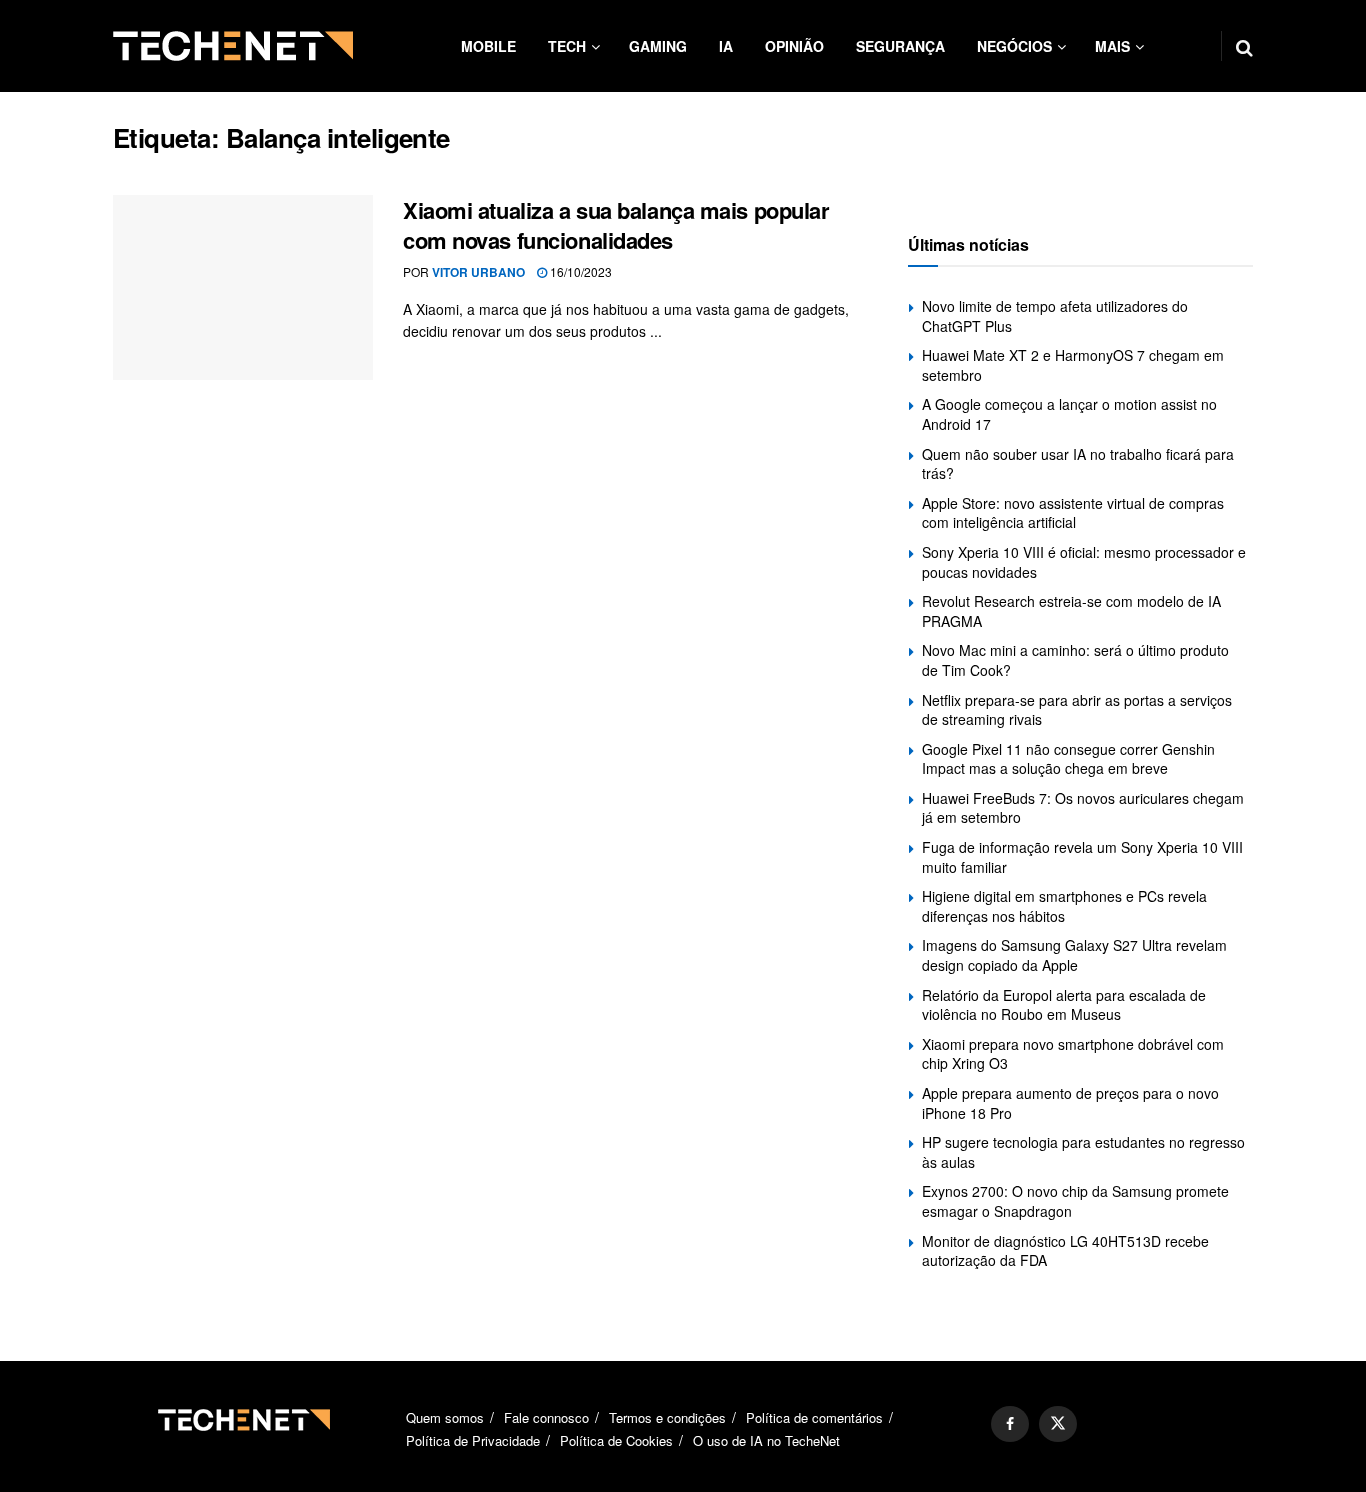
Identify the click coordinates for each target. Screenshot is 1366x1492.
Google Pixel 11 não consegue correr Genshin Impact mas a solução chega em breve (1068, 759)
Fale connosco (546, 1417)
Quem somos (445, 1417)
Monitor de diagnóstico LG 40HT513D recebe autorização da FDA (1065, 1251)
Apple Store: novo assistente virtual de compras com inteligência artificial (1073, 513)
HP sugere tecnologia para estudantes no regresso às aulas (1083, 1152)
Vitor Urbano (478, 272)
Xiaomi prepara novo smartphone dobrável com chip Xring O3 (1073, 1054)
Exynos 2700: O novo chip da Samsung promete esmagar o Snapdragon (1075, 1201)
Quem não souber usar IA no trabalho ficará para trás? (1078, 464)
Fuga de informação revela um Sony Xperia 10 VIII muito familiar (1082, 857)
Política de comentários (814, 1417)
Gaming (658, 46)
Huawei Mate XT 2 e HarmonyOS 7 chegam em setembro (1073, 365)
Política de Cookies (616, 1440)
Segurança (900, 46)
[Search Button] (1244, 46)
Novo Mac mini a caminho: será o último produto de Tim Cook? (1075, 660)
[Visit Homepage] (233, 46)
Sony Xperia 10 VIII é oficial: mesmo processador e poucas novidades (1084, 562)
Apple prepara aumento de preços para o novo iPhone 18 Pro (1070, 1103)
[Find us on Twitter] (1058, 1424)
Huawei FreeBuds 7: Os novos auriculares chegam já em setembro (1083, 808)
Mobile (488, 46)
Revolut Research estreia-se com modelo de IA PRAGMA (1071, 611)
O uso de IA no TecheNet (766, 1440)
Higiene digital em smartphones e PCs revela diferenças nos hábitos (1064, 906)
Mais (1112, 46)
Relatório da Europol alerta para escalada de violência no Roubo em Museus (1064, 1005)
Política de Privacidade (473, 1440)
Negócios (1014, 46)
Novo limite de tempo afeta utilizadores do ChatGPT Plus (1055, 316)
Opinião (794, 46)
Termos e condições (667, 1417)
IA (726, 46)
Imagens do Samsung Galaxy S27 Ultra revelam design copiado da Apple (1074, 955)
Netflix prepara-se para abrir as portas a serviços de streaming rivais (1077, 710)
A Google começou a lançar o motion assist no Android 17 (1069, 414)
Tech (567, 46)
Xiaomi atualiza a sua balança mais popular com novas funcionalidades (616, 225)
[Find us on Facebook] (1010, 1424)
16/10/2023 (579, 271)
